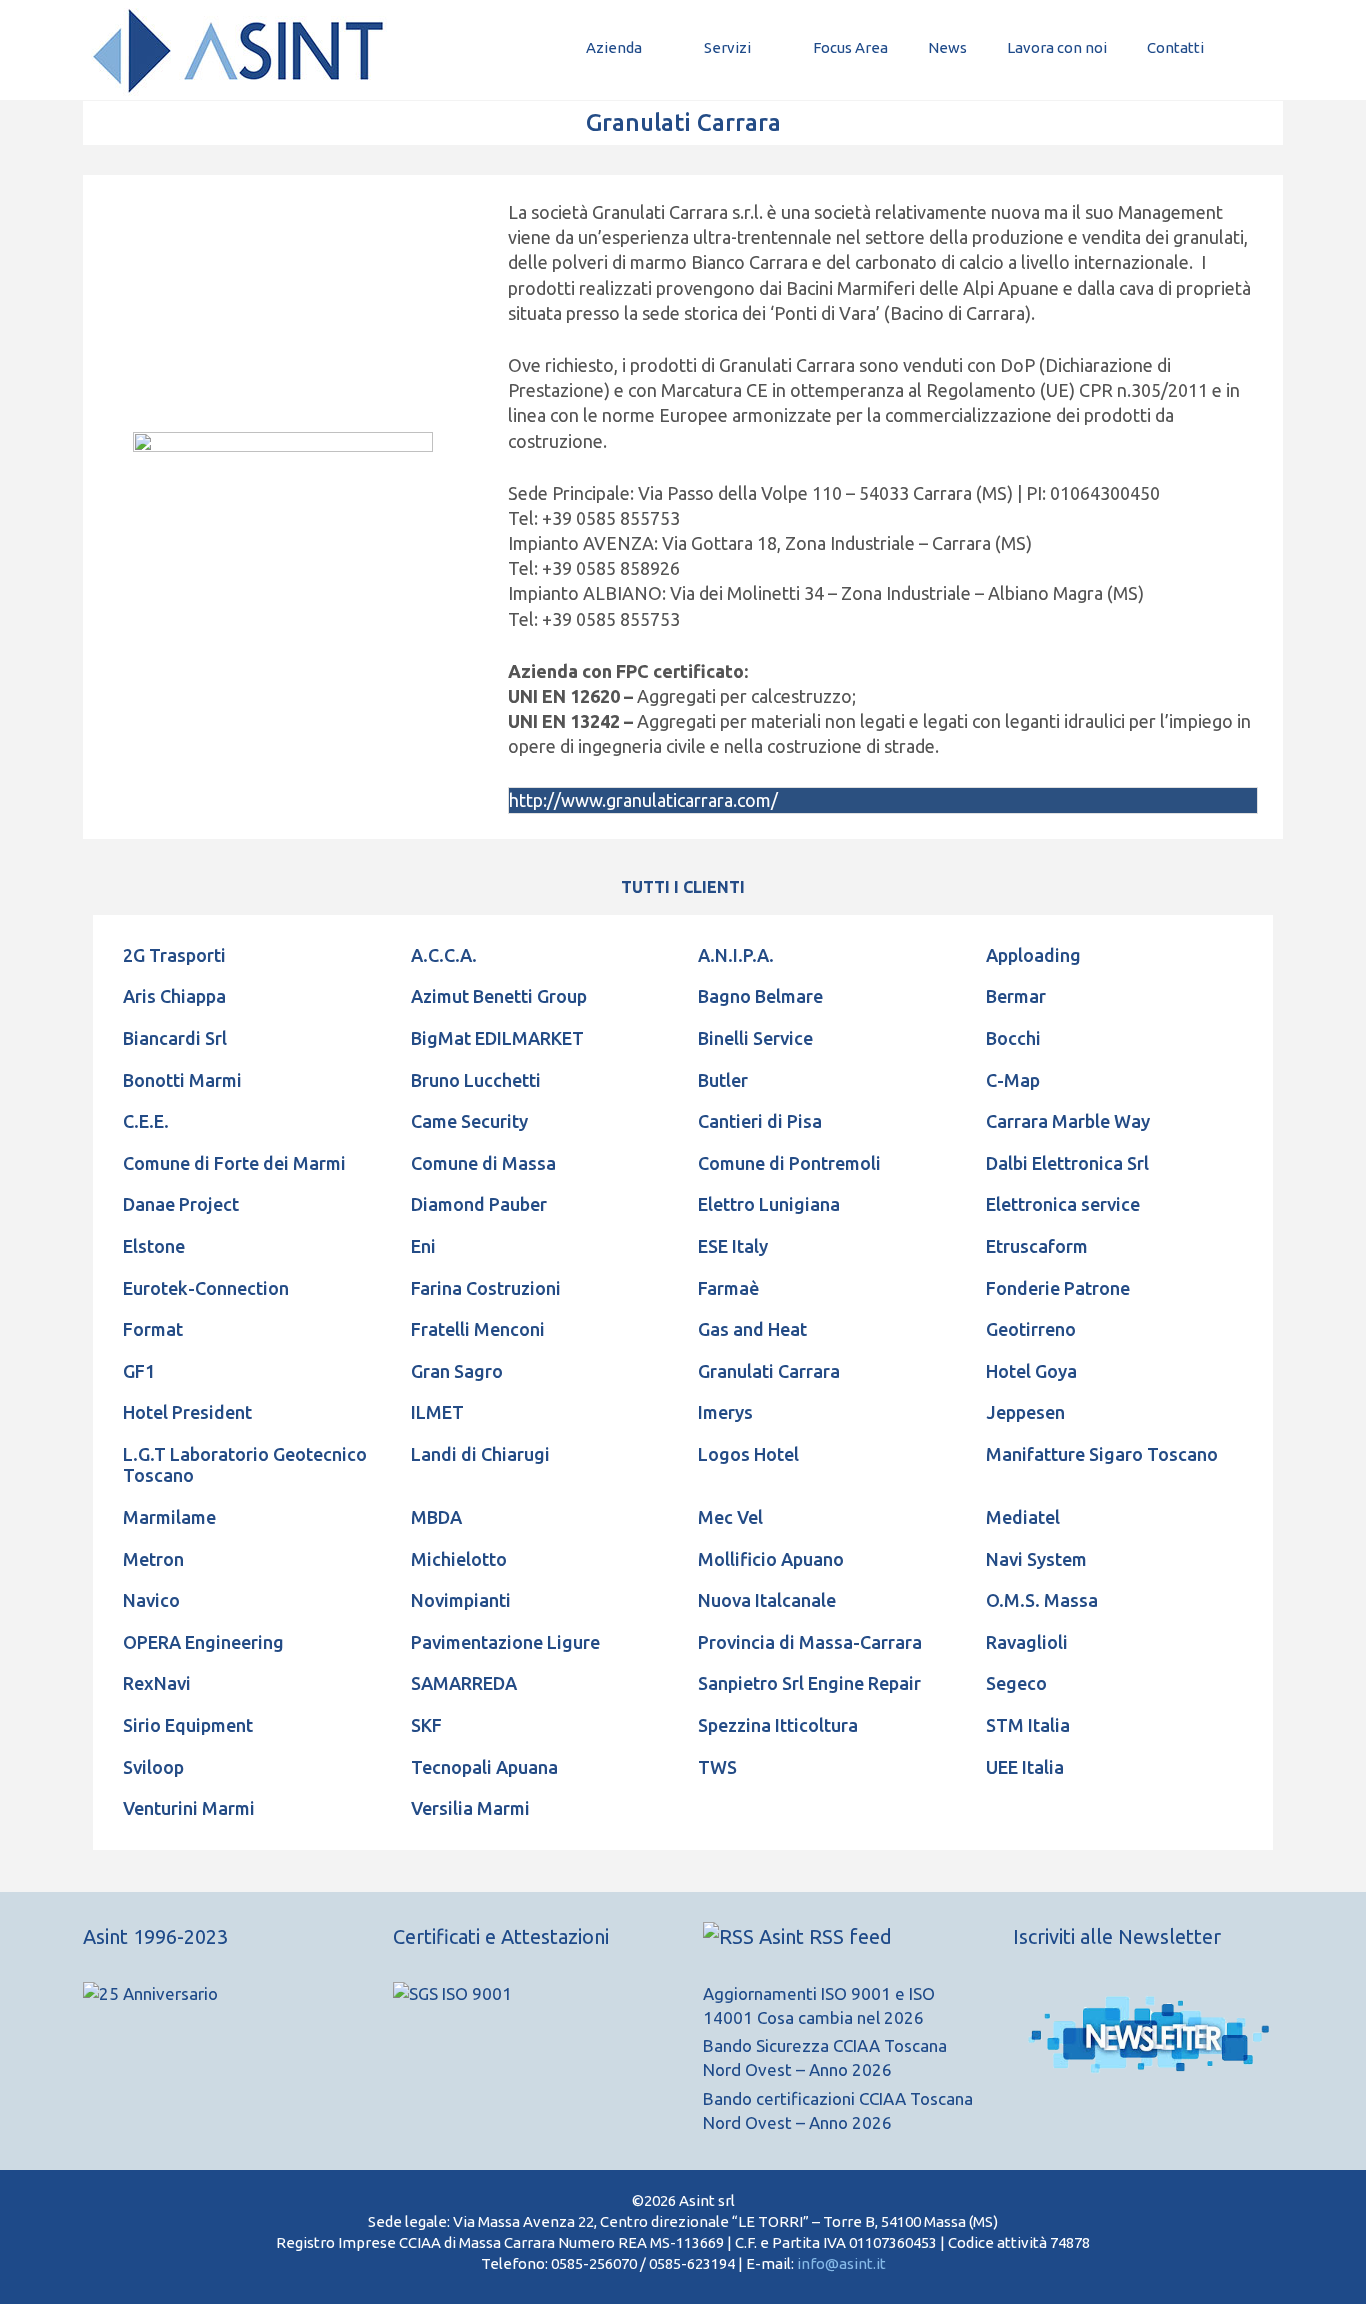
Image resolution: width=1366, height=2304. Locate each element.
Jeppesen (1025, 1412)
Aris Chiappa (174, 996)
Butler (723, 1080)
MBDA (436, 1517)
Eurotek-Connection (206, 1288)
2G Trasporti (174, 955)
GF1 (139, 1371)
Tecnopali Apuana (484, 1767)
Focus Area (850, 47)
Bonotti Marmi (182, 1080)
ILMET (437, 1412)
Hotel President (187, 1412)
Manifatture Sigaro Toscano (1102, 1454)
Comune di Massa (483, 1163)
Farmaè (728, 1288)
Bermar (1016, 996)
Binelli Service (755, 1038)
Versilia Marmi (470, 1808)
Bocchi (1013, 1038)
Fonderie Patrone (1058, 1288)
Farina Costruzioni (486, 1288)
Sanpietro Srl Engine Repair (809, 1683)
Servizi (727, 47)
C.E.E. (146, 1121)
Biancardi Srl (175, 1038)
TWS (717, 1767)
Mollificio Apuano (771, 1559)
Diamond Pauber (479, 1204)
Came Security (469, 1121)
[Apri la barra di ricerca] (1253, 47)
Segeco (1016, 1683)
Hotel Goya (1031, 1371)
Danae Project (181, 1204)
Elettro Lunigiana (769, 1204)
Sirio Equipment (188, 1725)
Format (153, 1329)
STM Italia (1028, 1725)
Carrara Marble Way (1068, 1121)
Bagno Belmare (760, 996)
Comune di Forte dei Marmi (234, 1163)
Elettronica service (1063, 1204)
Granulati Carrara (769, 1371)
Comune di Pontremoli (789, 1163)
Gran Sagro (457, 1371)
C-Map (1013, 1080)
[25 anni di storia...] (150, 1993)
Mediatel (1023, 1517)
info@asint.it (841, 2263)
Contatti (1175, 47)
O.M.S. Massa (1042, 1600)
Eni (423, 1246)
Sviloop (153, 1767)
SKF (426, 1725)
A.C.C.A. (444, 955)
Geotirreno (1031, 1329)
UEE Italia (1025, 1767)
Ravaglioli (1027, 1642)
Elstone (154, 1246)
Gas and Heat (752, 1329)
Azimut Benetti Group (499, 996)
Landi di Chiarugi (480, 1454)
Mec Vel (730, 1517)
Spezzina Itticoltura (778, 1725)
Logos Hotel (748, 1454)
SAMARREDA (464, 1683)
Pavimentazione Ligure (505, 1642)
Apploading (1033, 955)
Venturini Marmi (189, 1808)
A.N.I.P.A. (736, 955)
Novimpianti (461, 1600)
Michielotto (459, 1559)
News (947, 47)
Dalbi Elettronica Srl (1067, 1163)
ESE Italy (733, 1246)
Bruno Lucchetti (476, 1080)
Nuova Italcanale (767, 1600)
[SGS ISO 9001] (452, 1993)
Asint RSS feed (825, 1936)
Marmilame (169, 1517)
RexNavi (157, 1683)
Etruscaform (1037, 1246)
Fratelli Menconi (478, 1329)
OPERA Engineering (203, 1642)
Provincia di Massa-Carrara (810, 1642)
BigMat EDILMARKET (497, 1038)
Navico (151, 1600)
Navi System (1036, 1559)
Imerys (725, 1412)
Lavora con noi (1057, 47)
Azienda (614, 47)
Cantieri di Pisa (760, 1121)
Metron (153, 1559)
